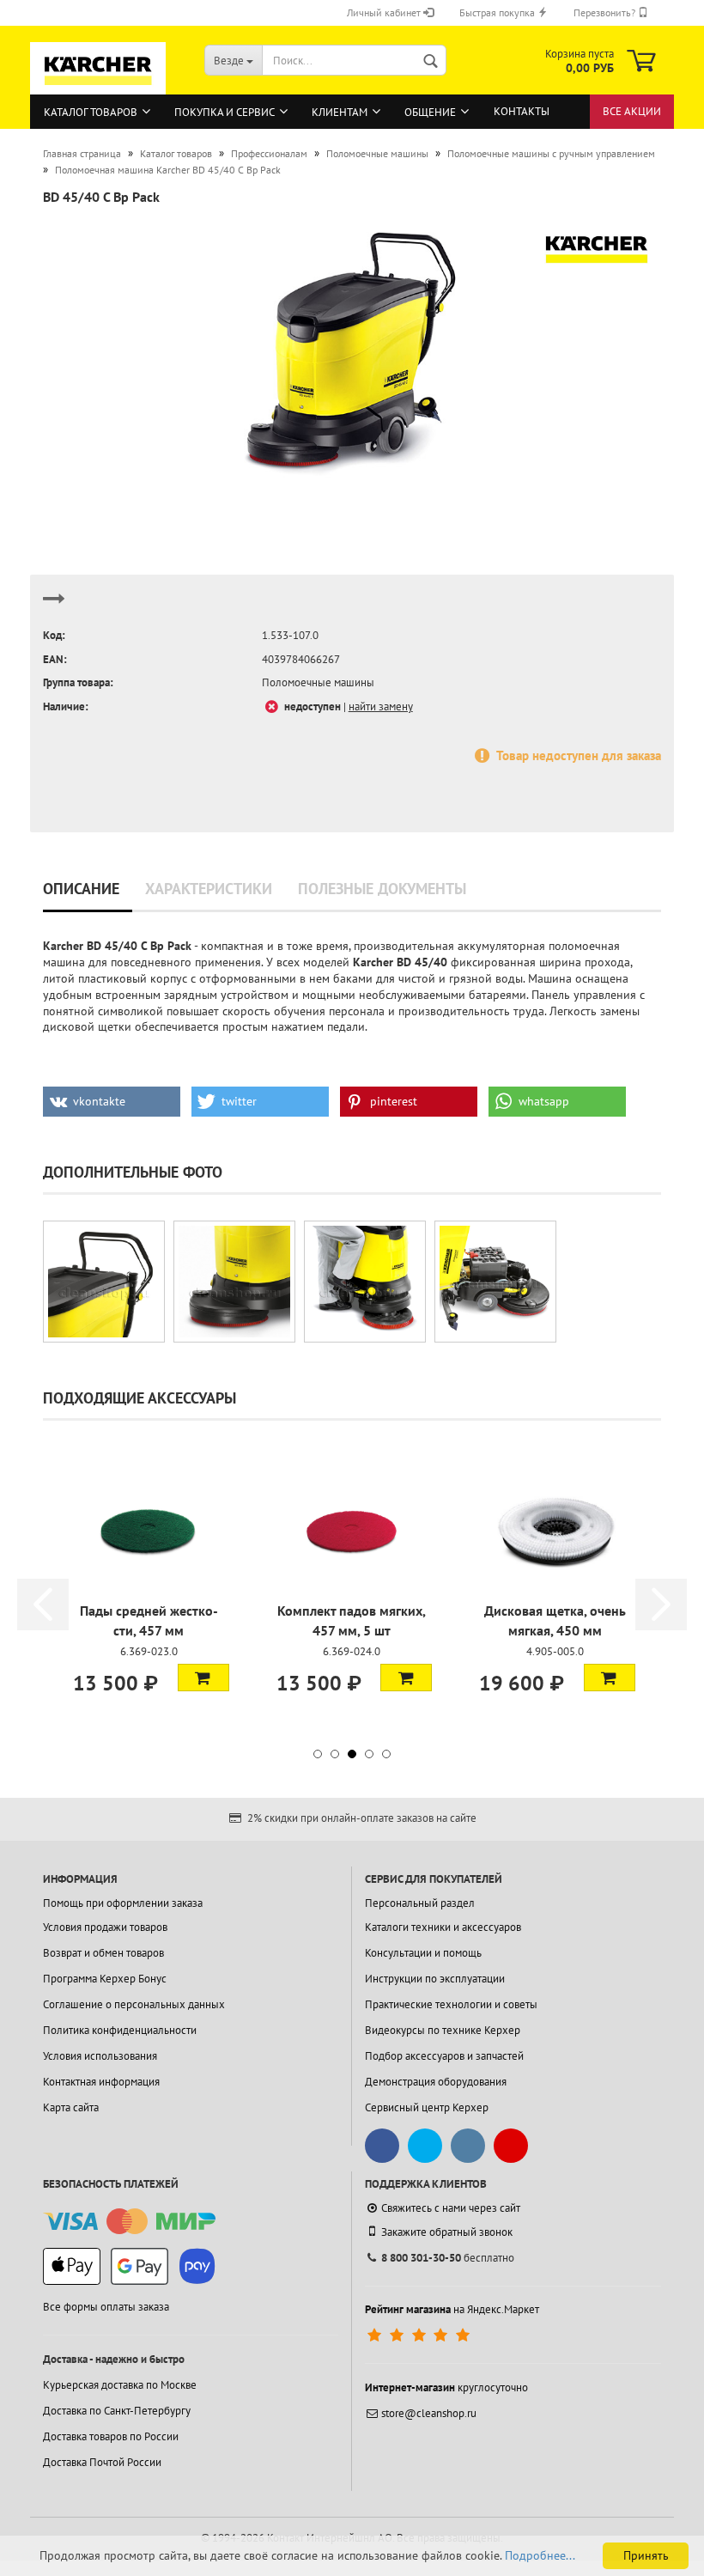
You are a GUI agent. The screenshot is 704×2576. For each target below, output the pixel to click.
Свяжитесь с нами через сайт (451, 2208)
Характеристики (209, 889)
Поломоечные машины (318, 682)
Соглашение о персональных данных (134, 2004)
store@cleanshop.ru (429, 2413)
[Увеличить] (104, 1282)
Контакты (522, 111)
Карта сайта (71, 2107)
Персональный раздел (420, 1903)
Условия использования (100, 2056)
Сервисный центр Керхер (427, 2107)
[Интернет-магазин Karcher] (98, 87)
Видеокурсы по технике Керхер (443, 2030)
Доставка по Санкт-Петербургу (117, 2411)
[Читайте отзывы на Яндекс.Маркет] (420, 2335)
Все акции (632, 111)
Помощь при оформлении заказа (123, 1903)
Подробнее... (540, 2555)
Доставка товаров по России (111, 2436)
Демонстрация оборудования (436, 2082)
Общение (430, 112)
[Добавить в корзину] (203, 1678)
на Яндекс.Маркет (452, 2309)
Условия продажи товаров (105, 1927)
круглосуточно (446, 2387)
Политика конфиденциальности (120, 2030)
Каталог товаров (91, 112)
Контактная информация (101, 2082)
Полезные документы (382, 889)
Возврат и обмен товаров (103, 1953)
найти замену (381, 706)
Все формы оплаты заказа (106, 2307)
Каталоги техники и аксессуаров (443, 1927)
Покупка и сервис (225, 112)
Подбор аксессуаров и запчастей (444, 2056)
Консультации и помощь (423, 1953)
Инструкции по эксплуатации (435, 1979)
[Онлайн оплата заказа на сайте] (129, 2222)
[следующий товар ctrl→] (54, 606)
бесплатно (448, 2258)
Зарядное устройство (555, 1611)
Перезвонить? (606, 12)
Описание (81, 889)
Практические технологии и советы (451, 2004)
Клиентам (340, 112)
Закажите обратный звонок (447, 2232)
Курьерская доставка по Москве (120, 2385)
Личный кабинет (385, 12)
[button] (112, 1102)
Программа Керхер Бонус (105, 1979)
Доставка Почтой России (102, 2462)
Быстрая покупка (498, 12)
